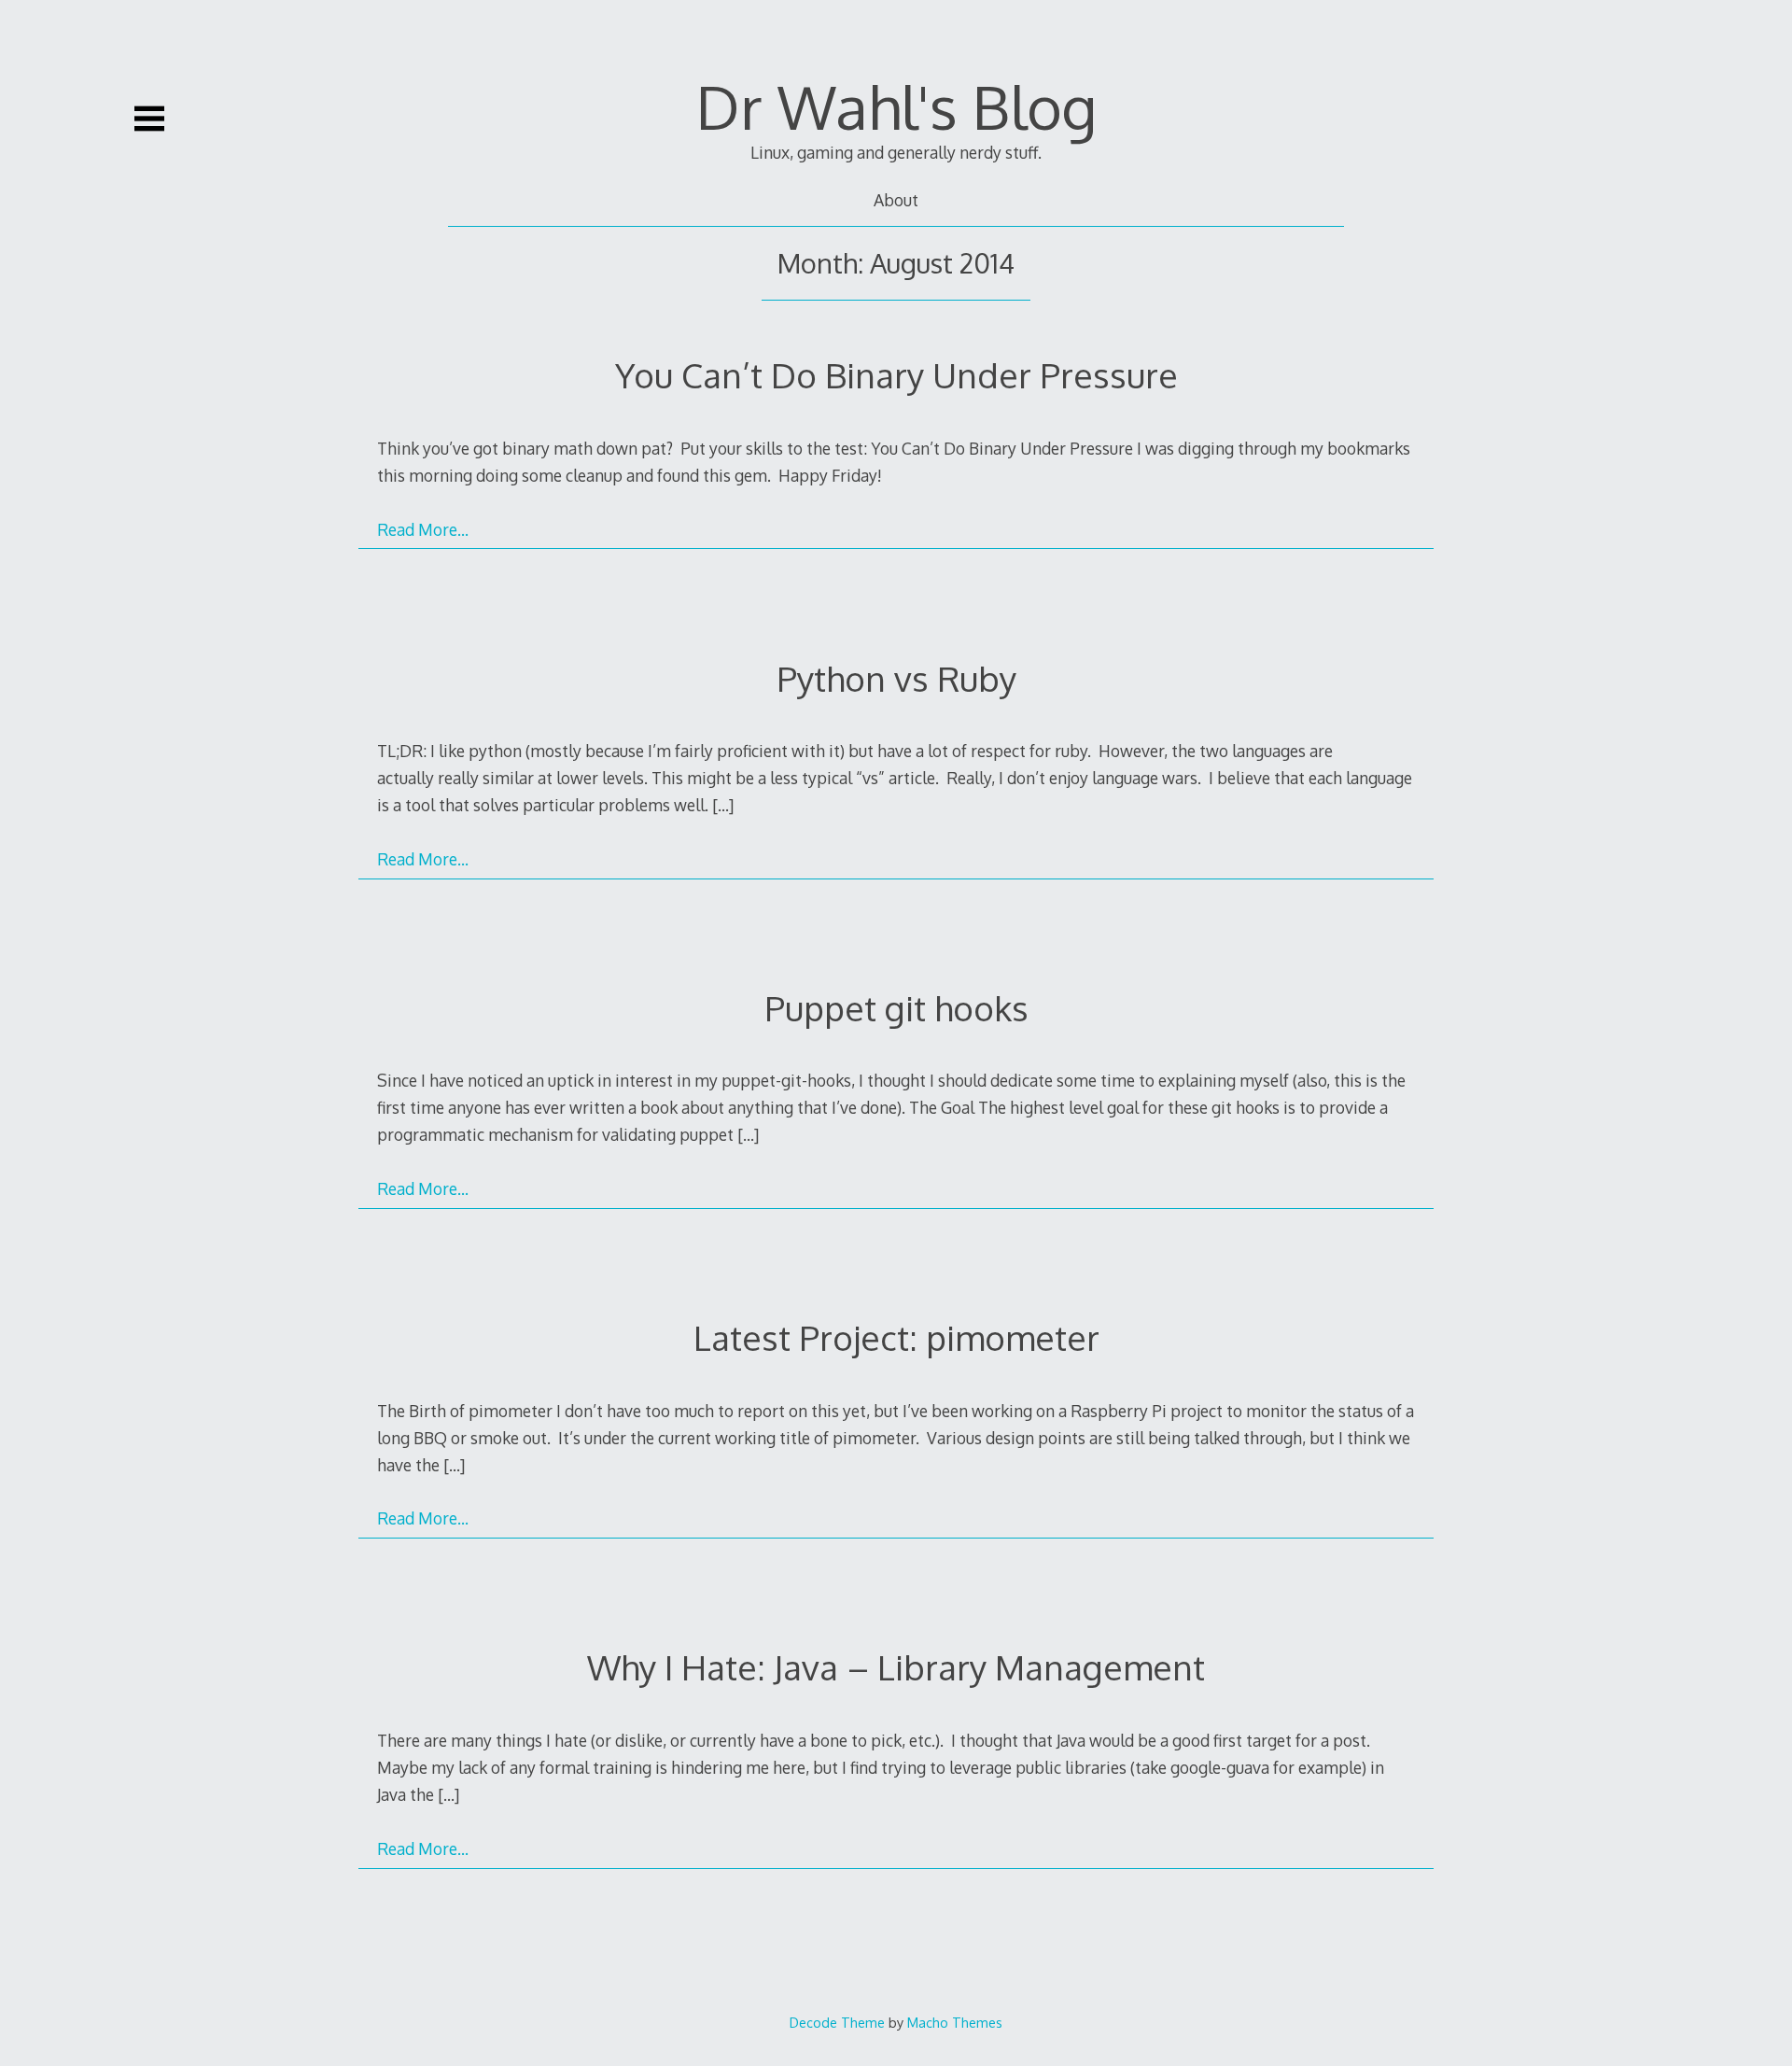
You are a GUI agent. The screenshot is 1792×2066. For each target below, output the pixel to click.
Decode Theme (837, 2022)
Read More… (423, 529)
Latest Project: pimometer (896, 1337)
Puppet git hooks (896, 1008)
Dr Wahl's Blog (896, 106)
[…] (723, 805)
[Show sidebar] (149, 119)
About (896, 200)
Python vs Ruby (896, 678)
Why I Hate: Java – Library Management (896, 1667)
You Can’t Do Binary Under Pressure (896, 375)
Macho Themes (955, 2022)
